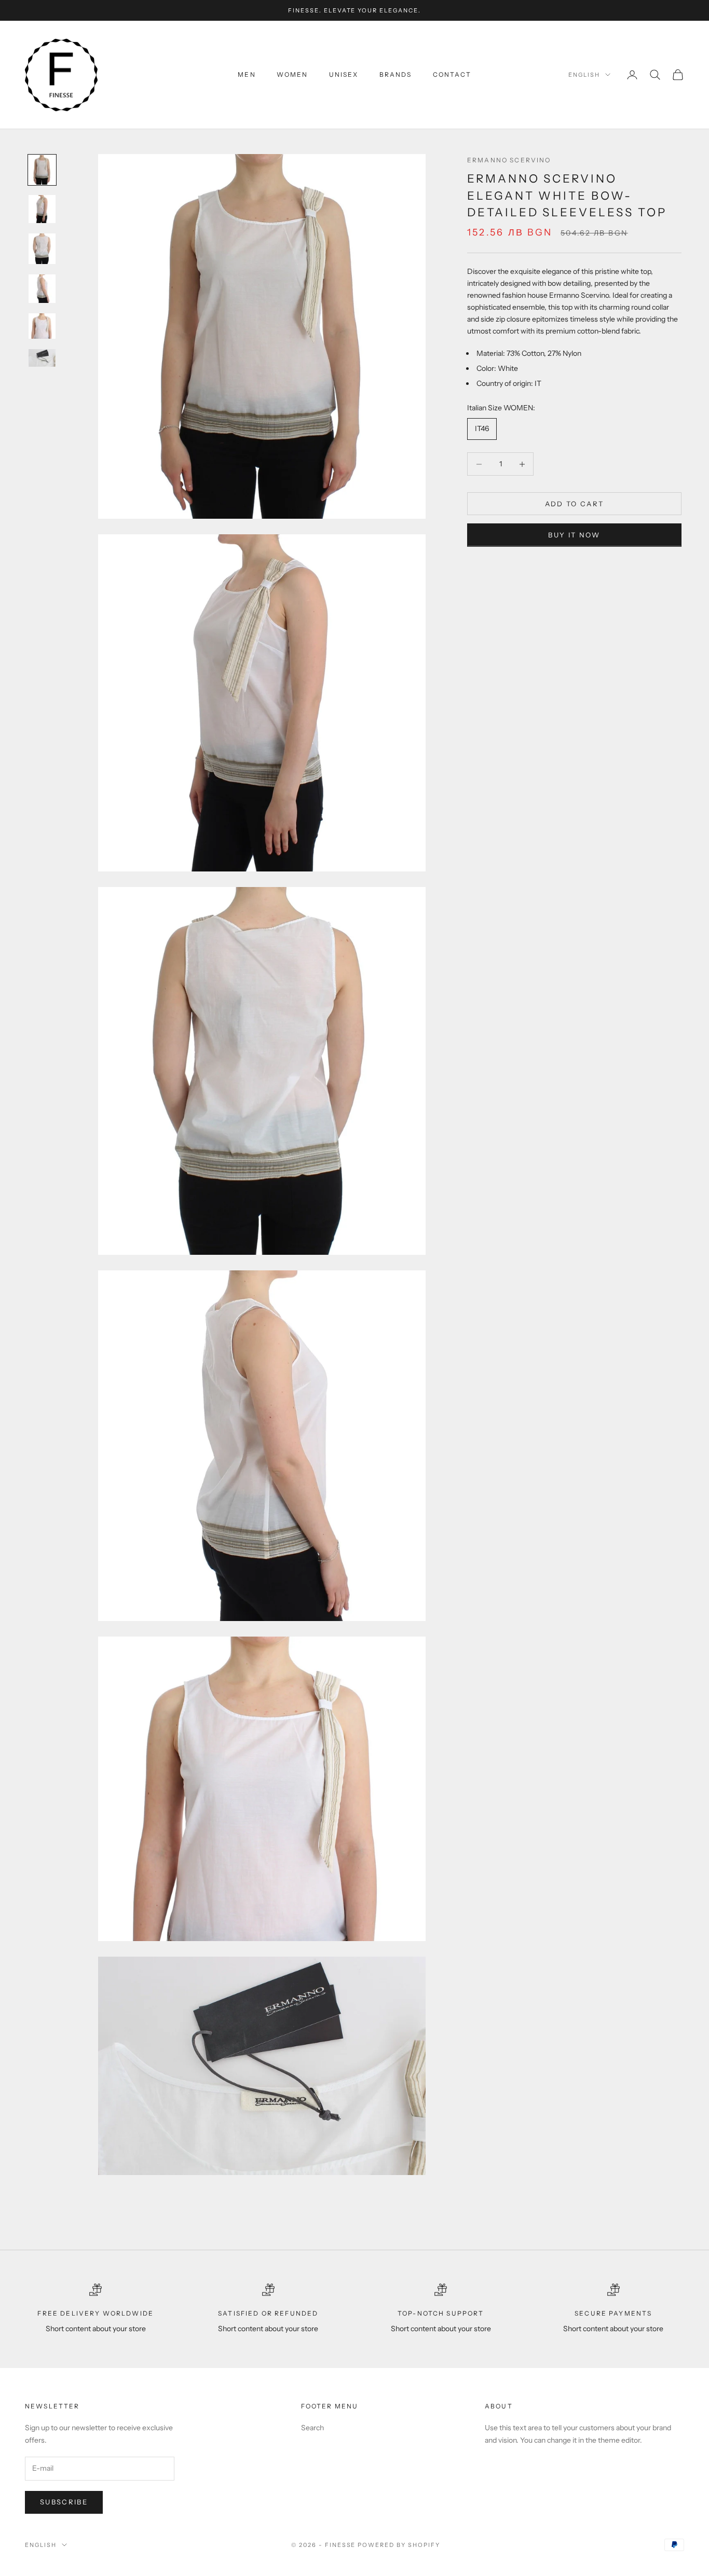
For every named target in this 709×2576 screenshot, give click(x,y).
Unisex (344, 74)
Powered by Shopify (399, 2545)
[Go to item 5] (42, 326)
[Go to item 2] (42, 209)
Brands (396, 74)
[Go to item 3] (42, 249)
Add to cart (575, 504)
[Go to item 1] (42, 170)
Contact (452, 74)
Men (247, 74)
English (584, 75)
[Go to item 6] (42, 358)
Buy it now (574, 535)
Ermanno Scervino (509, 160)
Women (292, 74)
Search (312, 2428)
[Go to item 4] (42, 289)
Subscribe (64, 2502)
